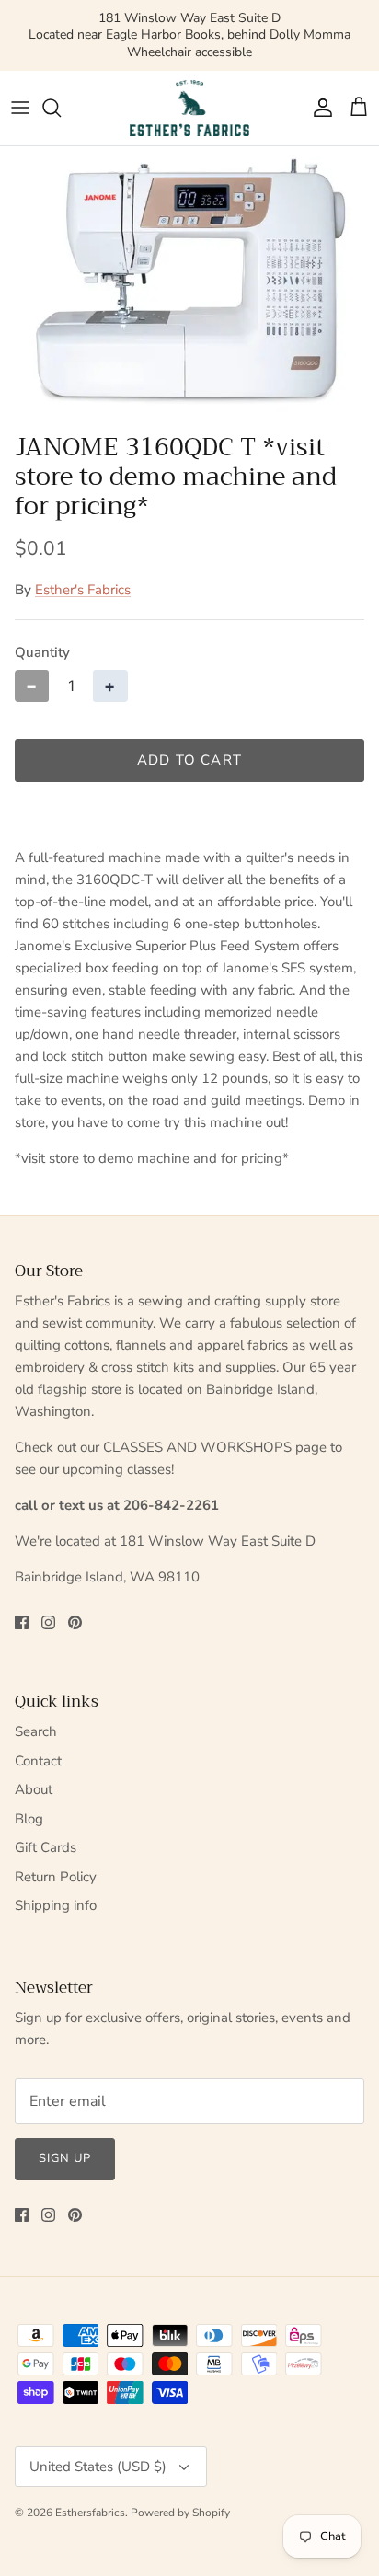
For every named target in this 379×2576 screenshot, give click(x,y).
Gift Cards (46, 1847)
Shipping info (56, 1905)
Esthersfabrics (90, 2513)
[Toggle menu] (20, 108)
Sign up (65, 2158)
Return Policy (56, 1877)
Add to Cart (189, 760)
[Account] (318, 108)
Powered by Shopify (180, 2513)
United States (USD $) (98, 2467)
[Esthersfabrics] (189, 108)
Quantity (42, 652)
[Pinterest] (75, 1622)
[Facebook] (22, 1622)
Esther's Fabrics (83, 590)
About (34, 1789)
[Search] (61, 108)
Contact (38, 1761)
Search (36, 1731)
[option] (189, 285)
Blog (29, 1819)
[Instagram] (48, 1622)
